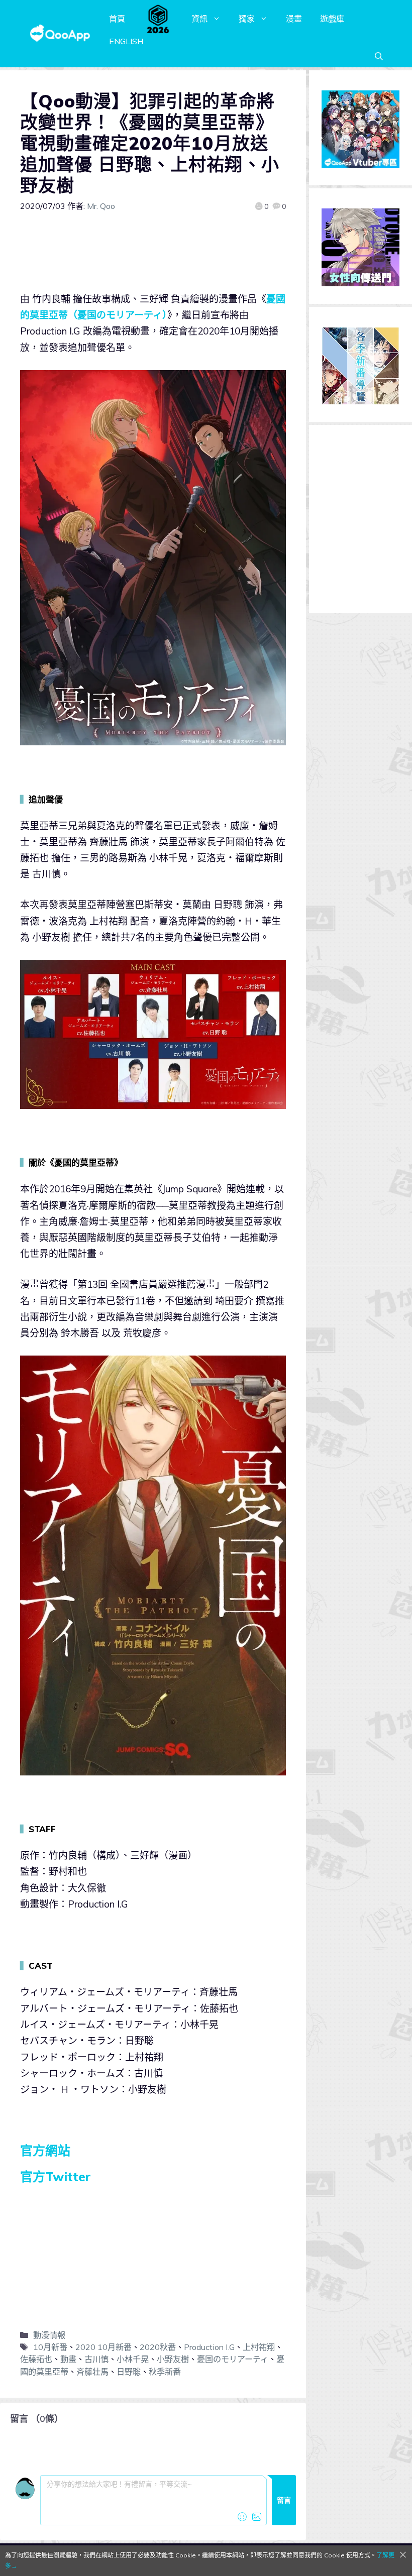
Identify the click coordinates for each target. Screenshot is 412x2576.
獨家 (247, 19)
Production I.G (209, 2347)
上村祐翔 (259, 2347)
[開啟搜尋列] (379, 56)
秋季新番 (165, 2372)
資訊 (199, 19)
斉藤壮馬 (92, 2372)
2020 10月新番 (104, 2347)
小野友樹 (173, 2359)
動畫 (68, 2359)
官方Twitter (56, 2176)
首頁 (117, 19)
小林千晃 (133, 2359)
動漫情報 (49, 2335)
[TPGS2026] (158, 19)
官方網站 (45, 2150)
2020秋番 (158, 2347)
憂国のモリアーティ (233, 2359)
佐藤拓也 (36, 2359)
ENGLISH (126, 41)
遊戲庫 (332, 19)
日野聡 (129, 2372)
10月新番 (50, 2347)
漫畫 (294, 19)
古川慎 (96, 2359)
